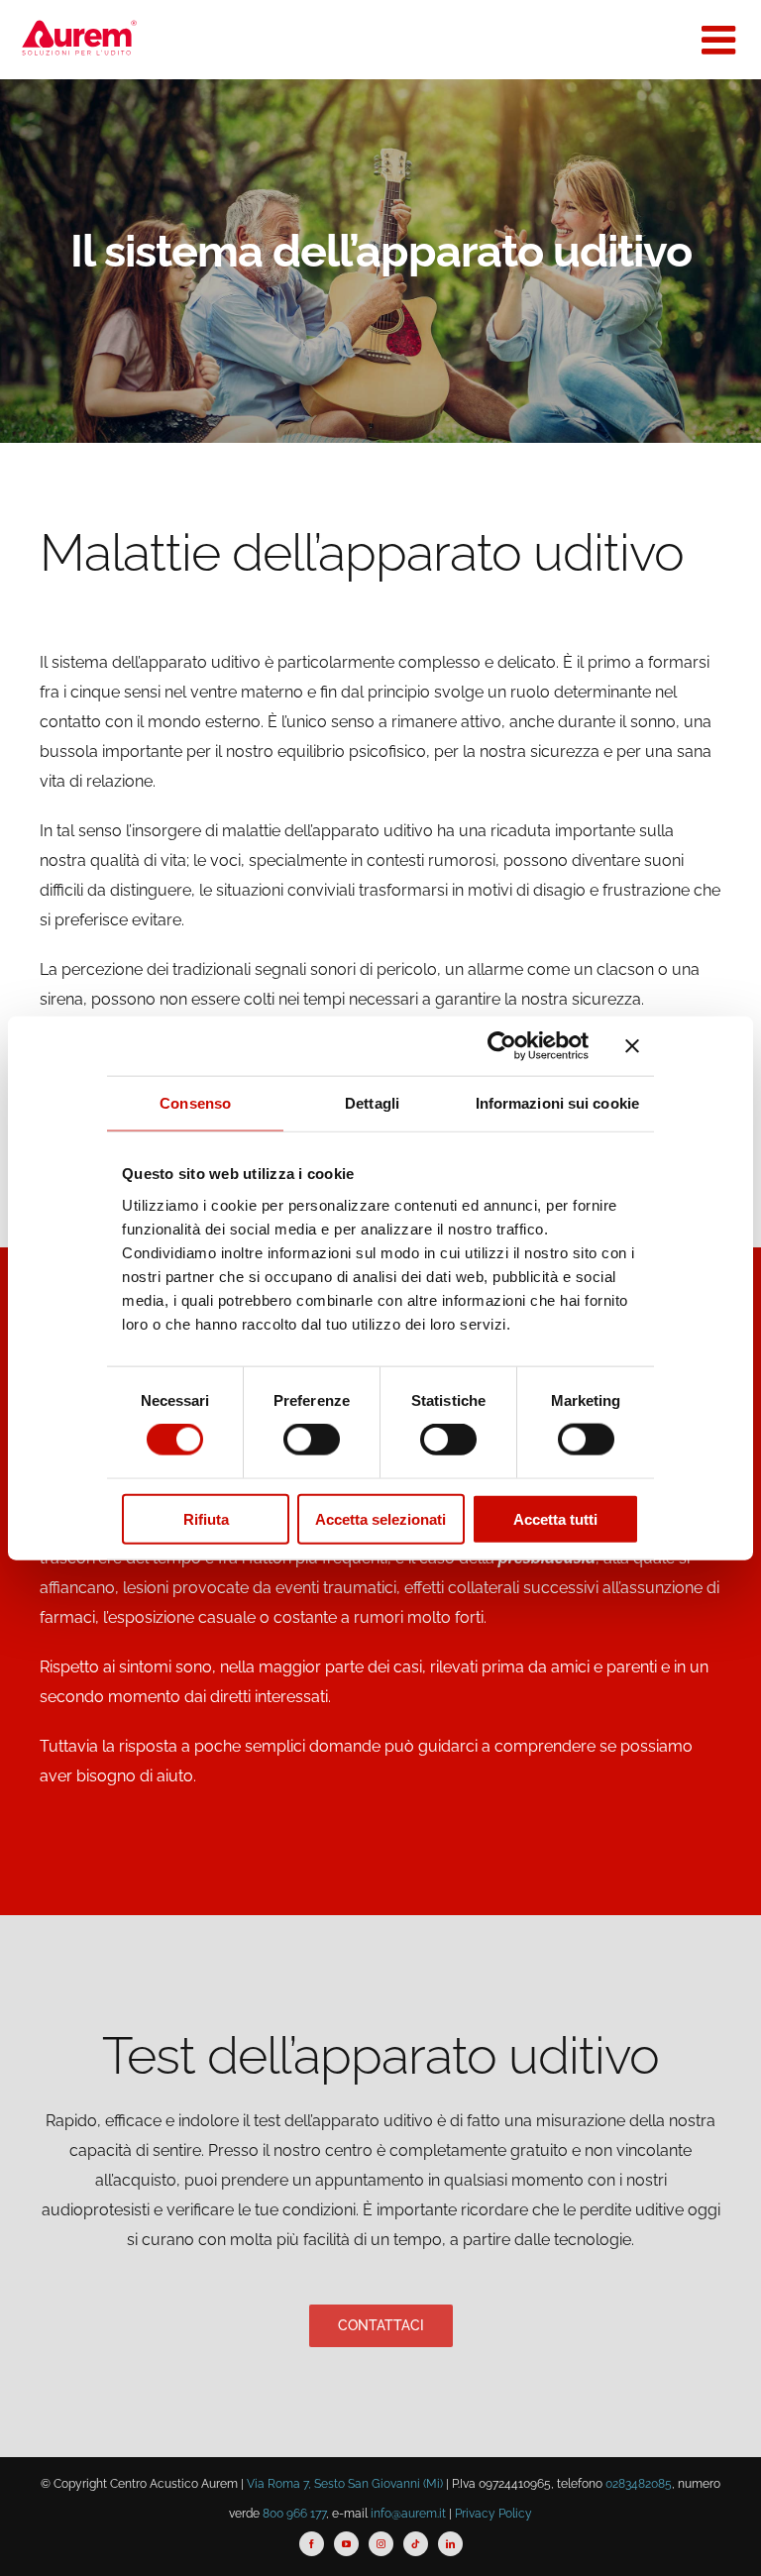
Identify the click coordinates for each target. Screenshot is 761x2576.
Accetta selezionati (380, 1518)
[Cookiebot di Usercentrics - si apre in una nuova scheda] (502, 1046)
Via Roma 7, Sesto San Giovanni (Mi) (345, 2484)
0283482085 (639, 2484)
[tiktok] (416, 2544)
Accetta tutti (555, 1518)
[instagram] (381, 2544)
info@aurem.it (408, 2514)
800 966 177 (294, 2514)
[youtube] (346, 2544)
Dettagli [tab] (372, 1103)
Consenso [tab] (195, 1103)
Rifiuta (206, 1518)
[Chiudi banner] (632, 1046)
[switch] (312, 1440)
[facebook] (312, 2544)
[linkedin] (450, 2544)
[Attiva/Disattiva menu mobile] (721, 40)
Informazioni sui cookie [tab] (557, 1103)
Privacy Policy (493, 2514)
